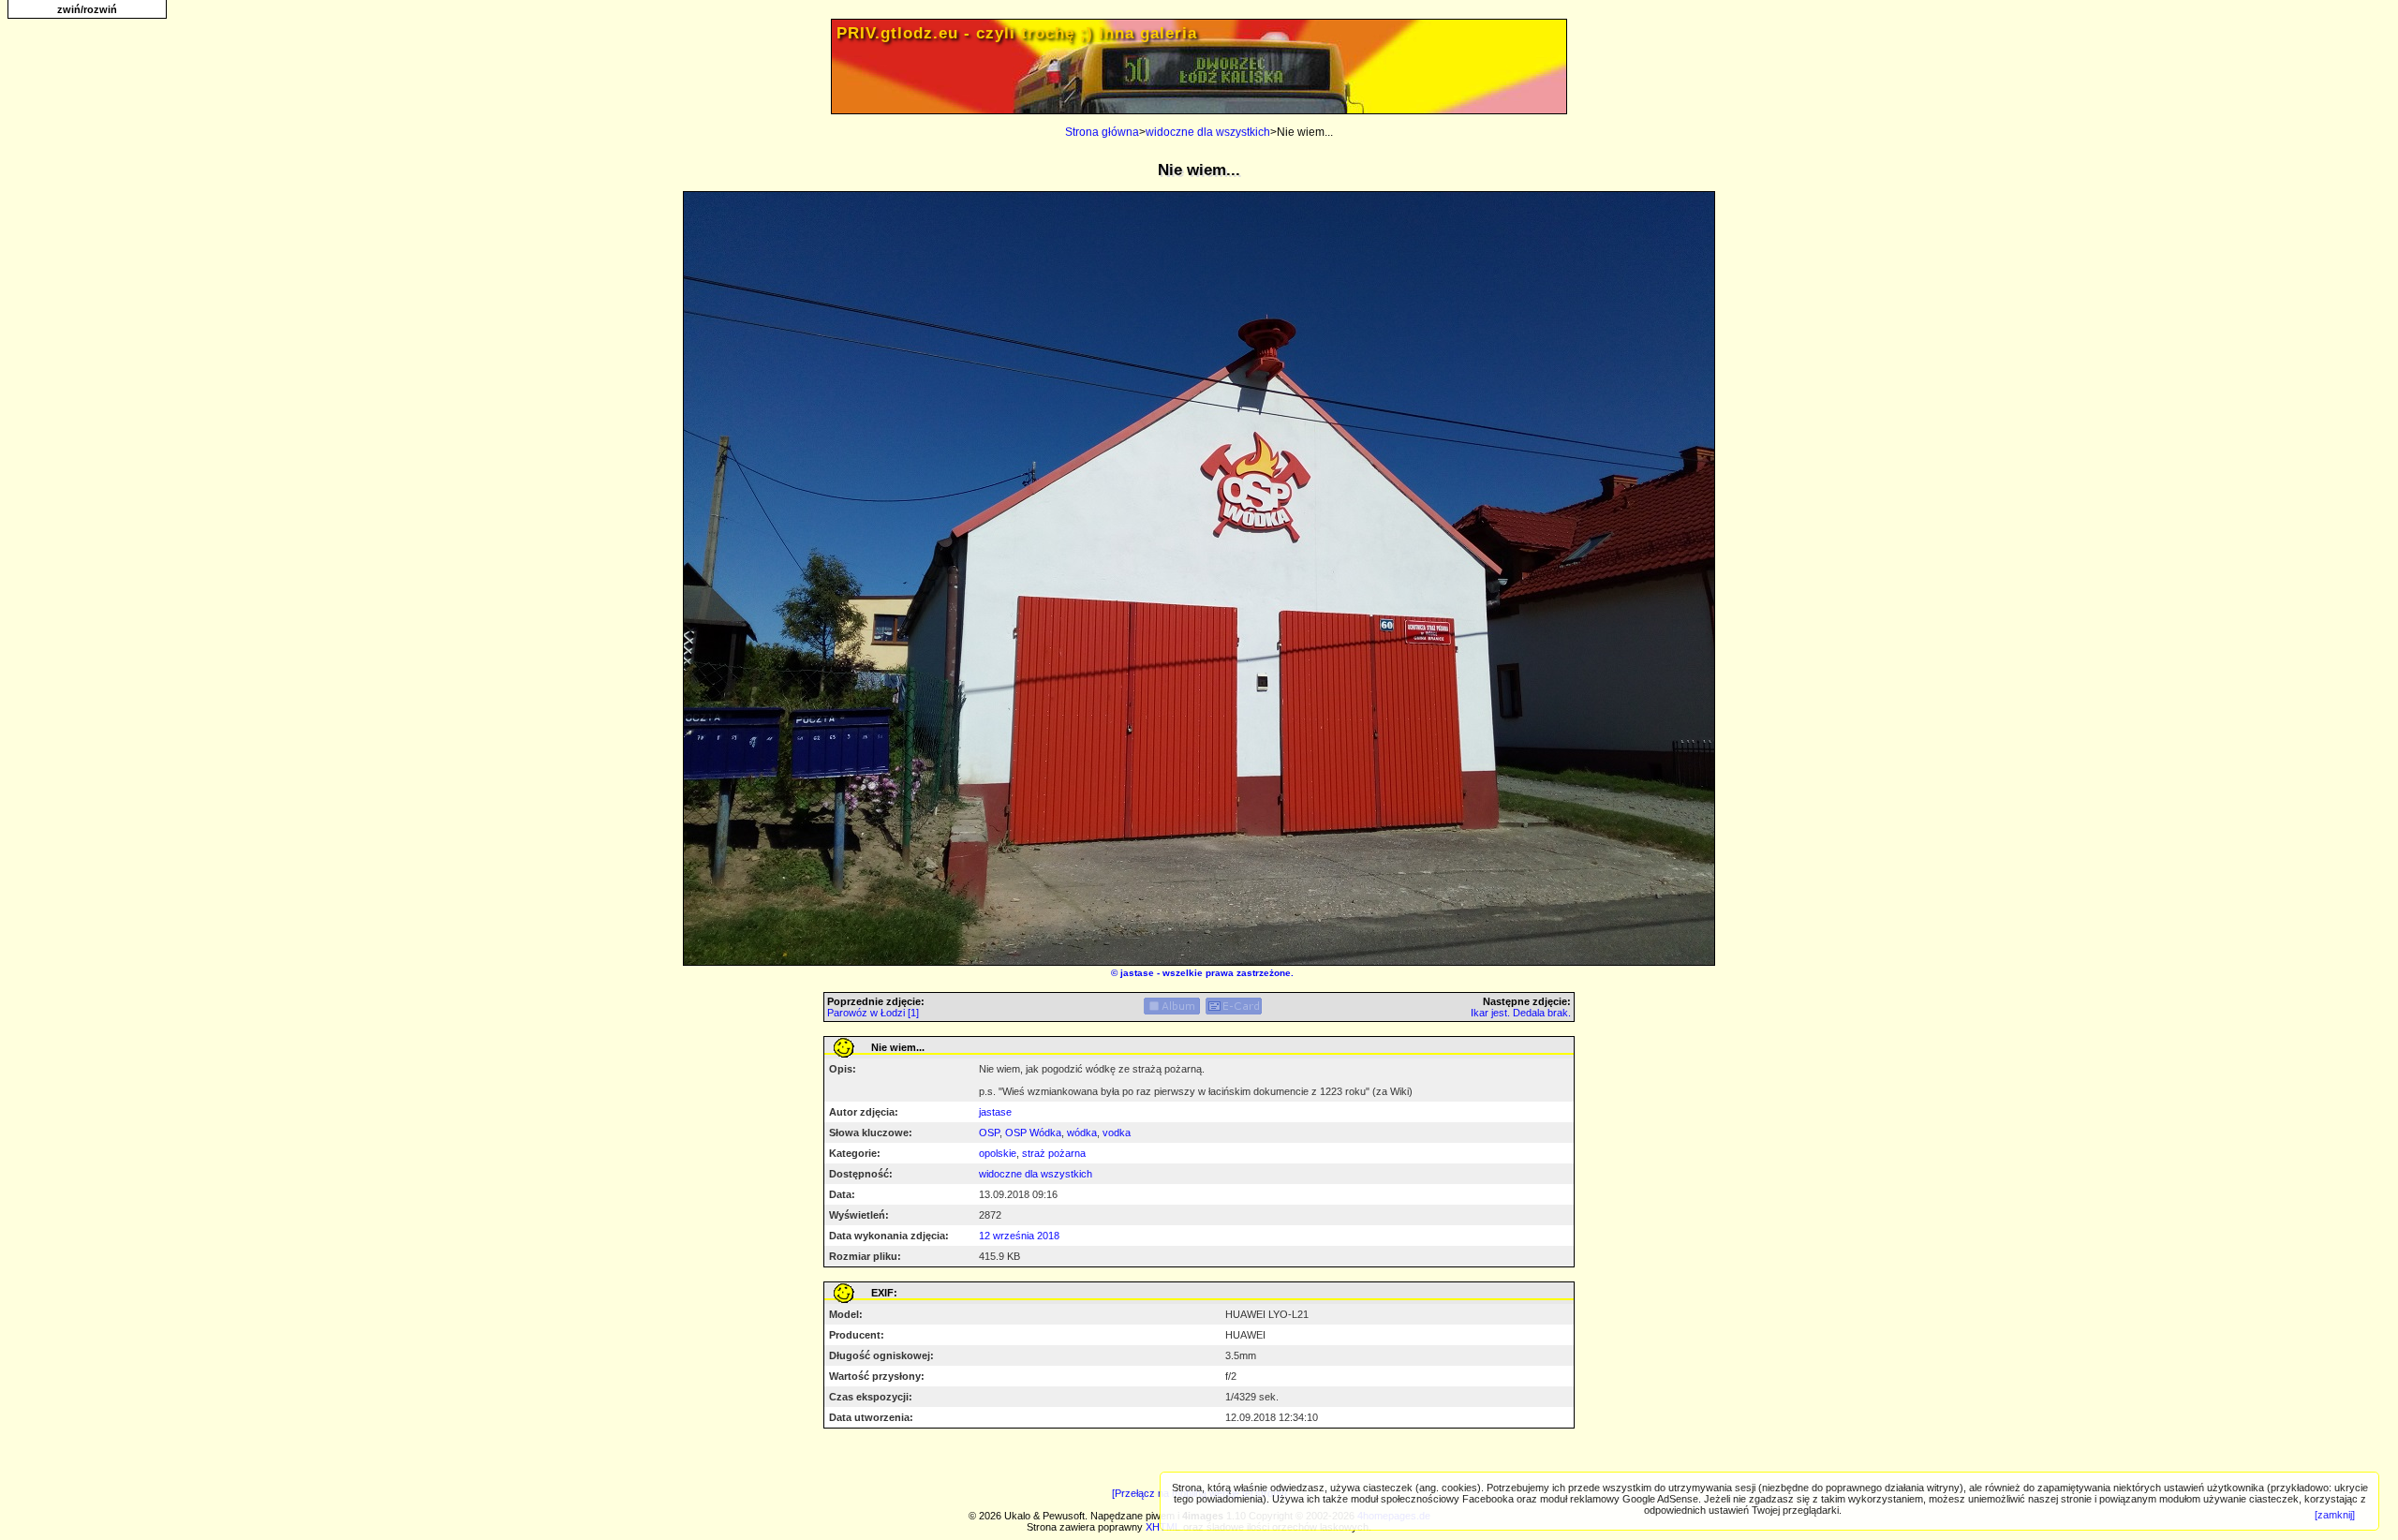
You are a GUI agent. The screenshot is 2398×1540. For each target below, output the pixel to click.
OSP (989, 1133)
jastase (1137, 973)
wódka (1082, 1133)
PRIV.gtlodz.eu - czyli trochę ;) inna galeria (1017, 33)
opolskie (998, 1153)
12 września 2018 (1019, 1236)
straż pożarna (1054, 1153)
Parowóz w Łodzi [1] (873, 1013)
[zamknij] (2335, 1515)
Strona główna (1102, 132)
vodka (1117, 1133)
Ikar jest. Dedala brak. (1521, 1013)
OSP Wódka (1033, 1133)
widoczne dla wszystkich (1208, 132)
